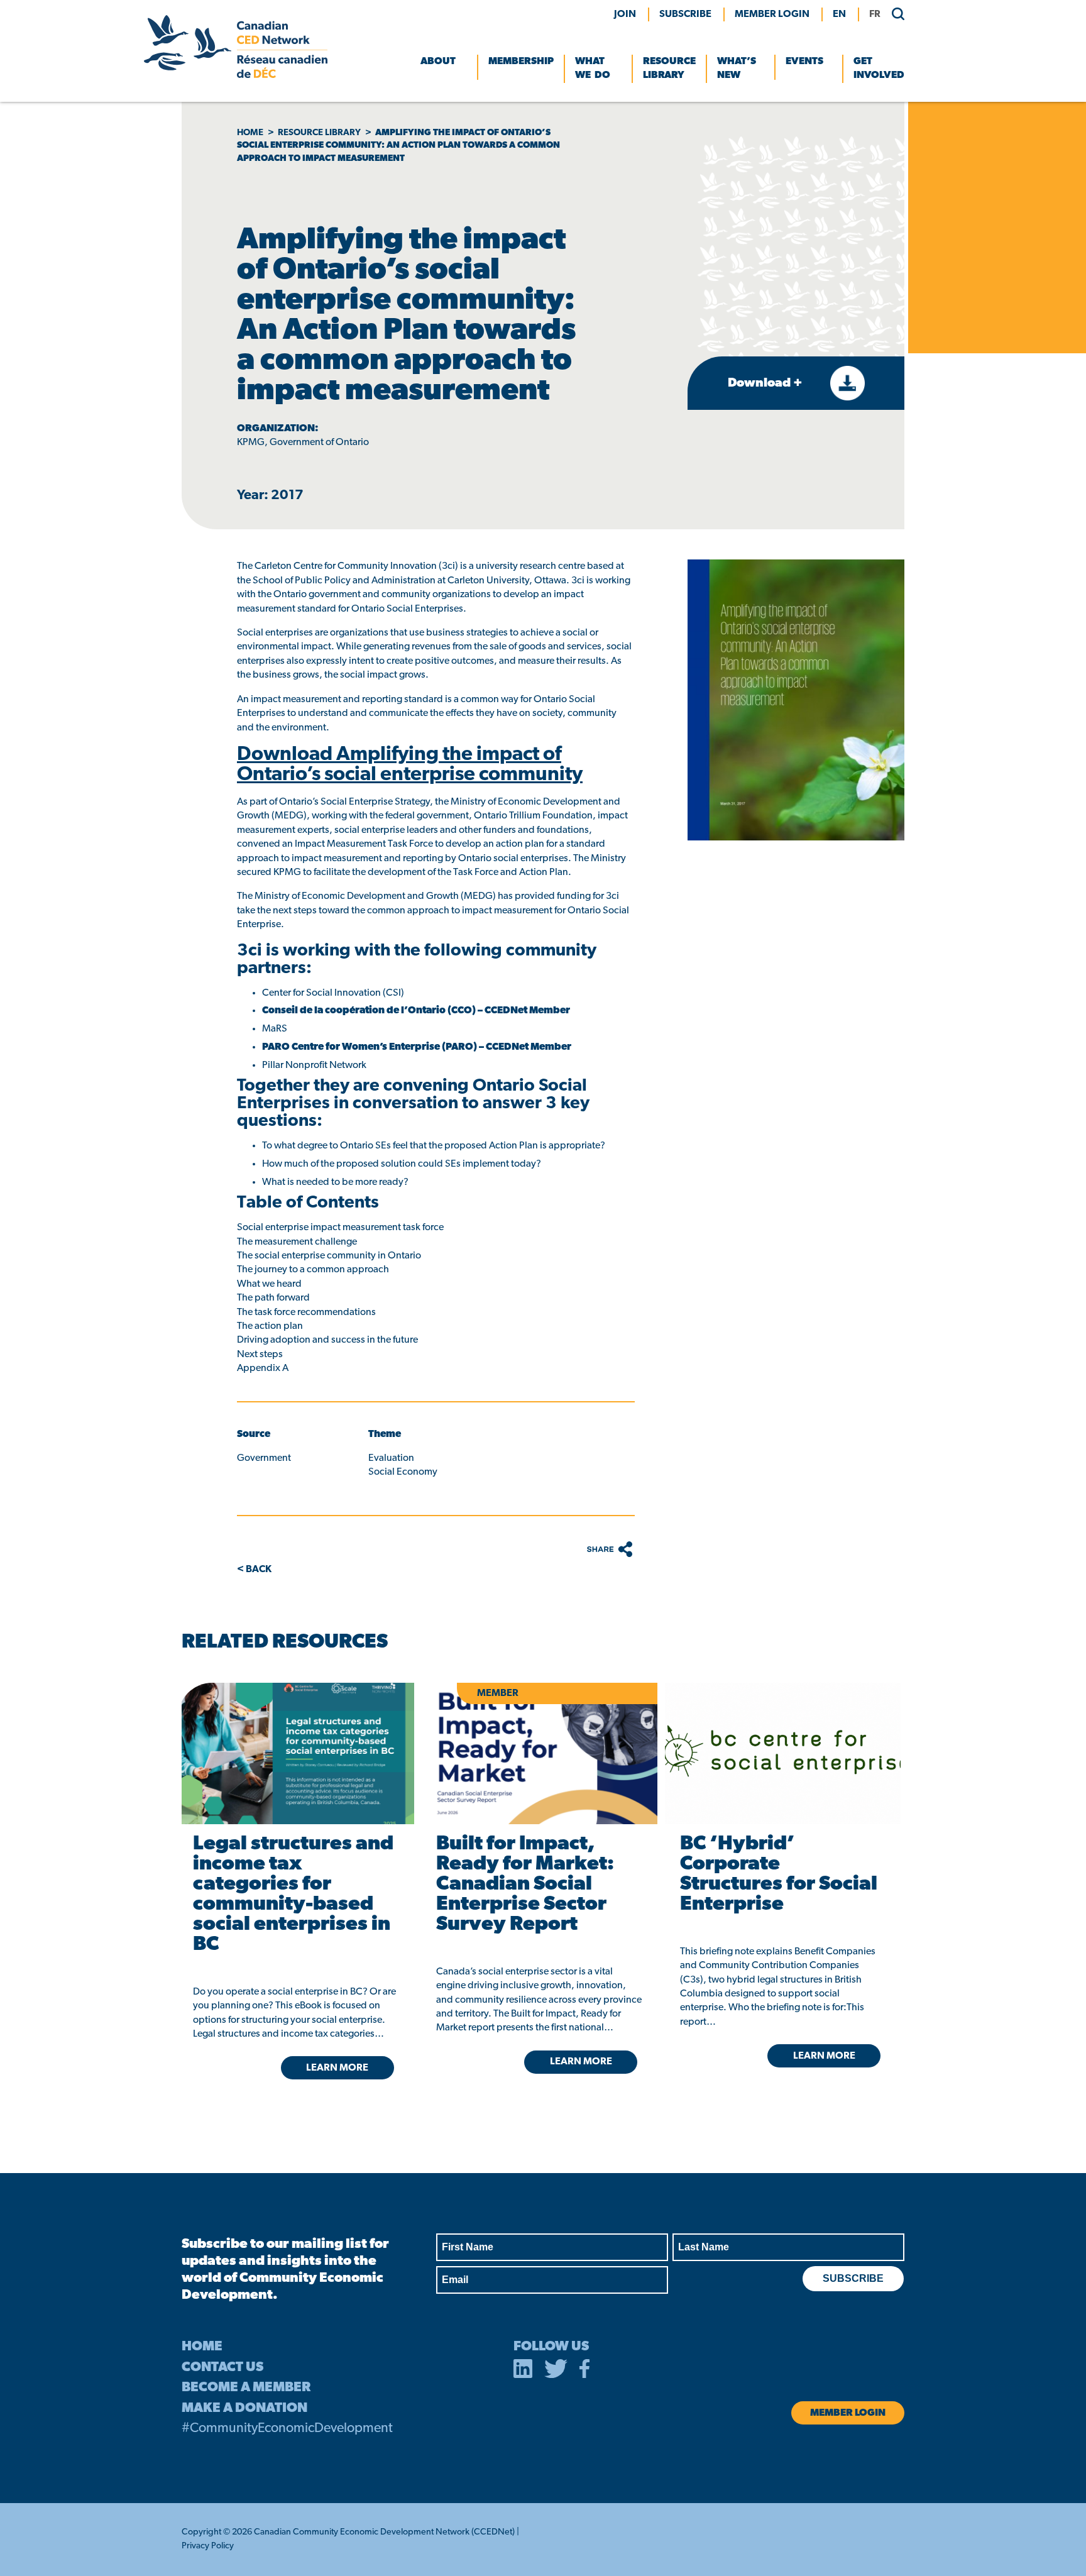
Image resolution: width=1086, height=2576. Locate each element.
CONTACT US (222, 2368)
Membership (521, 62)
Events (804, 62)
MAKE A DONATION (244, 2408)
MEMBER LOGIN (772, 14)
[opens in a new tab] (296, 1753)
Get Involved (879, 69)
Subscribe (685, 14)
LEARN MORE (337, 2068)
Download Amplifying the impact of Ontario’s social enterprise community (410, 765)
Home (250, 133)
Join (625, 14)
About (438, 62)
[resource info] (783, 1753)
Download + (766, 383)
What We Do (593, 69)
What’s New (737, 69)
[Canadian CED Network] (236, 75)
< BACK (254, 1570)
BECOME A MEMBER (246, 2388)
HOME (202, 2347)
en (839, 14)
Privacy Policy (208, 2546)
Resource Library (669, 69)
